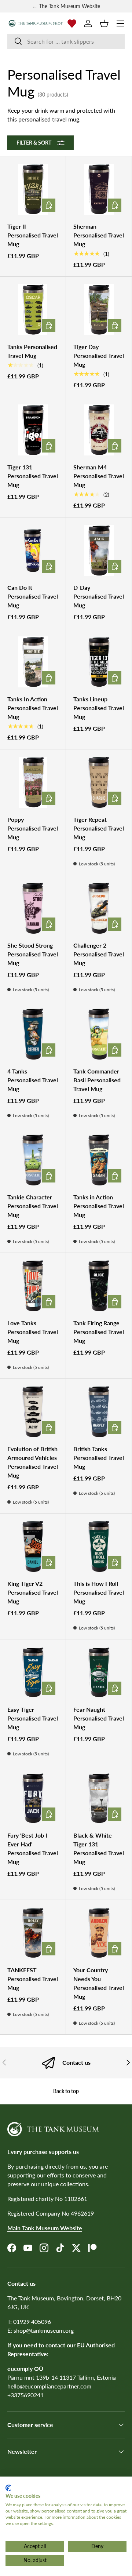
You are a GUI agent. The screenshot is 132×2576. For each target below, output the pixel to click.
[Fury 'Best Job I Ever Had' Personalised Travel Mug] (33, 1798)
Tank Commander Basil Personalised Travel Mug (97, 1080)
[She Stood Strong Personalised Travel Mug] (33, 908)
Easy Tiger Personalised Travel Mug (33, 1718)
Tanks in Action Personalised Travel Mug (99, 1206)
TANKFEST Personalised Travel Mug (33, 1979)
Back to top (66, 2091)
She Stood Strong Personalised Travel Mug (33, 954)
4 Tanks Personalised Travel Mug (33, 1080)
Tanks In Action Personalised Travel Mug (33, 708)
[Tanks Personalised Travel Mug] (33, 310)
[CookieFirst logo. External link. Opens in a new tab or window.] (8, 2488)
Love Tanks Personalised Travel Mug (33, 1332)
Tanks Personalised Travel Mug (32, 351)
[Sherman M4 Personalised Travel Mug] (99, 430)
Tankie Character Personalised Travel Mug (33, 1206)
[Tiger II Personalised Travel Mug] (33, 189)
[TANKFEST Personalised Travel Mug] (33, 1933)
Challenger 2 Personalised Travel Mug (99, 954)
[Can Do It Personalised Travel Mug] (33, 550)
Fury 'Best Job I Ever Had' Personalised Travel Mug (33, 1848)
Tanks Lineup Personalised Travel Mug (99, 708)
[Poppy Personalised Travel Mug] (33, 782)
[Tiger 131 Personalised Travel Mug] (33, 430)
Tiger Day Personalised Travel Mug (99, 355)
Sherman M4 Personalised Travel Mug (99, 476)
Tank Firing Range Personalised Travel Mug (99, 1332)
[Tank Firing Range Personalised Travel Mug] (99, 1286)
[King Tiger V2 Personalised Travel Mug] (33, 1546)
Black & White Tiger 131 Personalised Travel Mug (99, 1848)
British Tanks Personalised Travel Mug (99, 1458)
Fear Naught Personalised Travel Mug (99, 1718)
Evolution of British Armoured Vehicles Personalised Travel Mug (33, 1462)
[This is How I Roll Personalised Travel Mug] (99, 1546)
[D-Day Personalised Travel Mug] (99, 550)
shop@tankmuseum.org (44, 2330)
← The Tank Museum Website (66, 6)
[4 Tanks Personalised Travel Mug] (33, 1034)
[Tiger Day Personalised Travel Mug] (99, 310)
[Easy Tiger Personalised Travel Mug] (33, 1672)
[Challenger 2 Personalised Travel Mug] (99, 908)
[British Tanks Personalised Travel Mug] (99, 1412)
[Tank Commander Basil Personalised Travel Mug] (99, 1034)
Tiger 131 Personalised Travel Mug (33, 476)
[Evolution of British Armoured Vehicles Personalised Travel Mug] (33, 1412)
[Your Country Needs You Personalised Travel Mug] (99, 1933)
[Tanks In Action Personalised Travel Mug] (33, 662)
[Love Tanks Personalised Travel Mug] (33, 1286)
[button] (104, 23)
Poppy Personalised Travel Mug (33, 828)
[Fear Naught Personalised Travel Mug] (99, 1672)
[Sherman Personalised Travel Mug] (99, 189)
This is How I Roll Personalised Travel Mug (99, 1592)
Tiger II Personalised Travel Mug (33, 235)
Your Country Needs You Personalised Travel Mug (99, 1983)
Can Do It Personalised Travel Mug (33, 596)
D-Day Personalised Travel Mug (99, 596)
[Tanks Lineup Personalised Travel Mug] (99, 662)
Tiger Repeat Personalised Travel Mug (99, 828)
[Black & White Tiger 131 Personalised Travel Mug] (99, 1798)
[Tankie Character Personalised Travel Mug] (33, 1160)
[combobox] (66, 41)
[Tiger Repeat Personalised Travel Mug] (99, 782)
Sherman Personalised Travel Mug (99, 235)
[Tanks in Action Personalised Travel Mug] (99, 1160)
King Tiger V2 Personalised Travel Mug (33, 1592)
